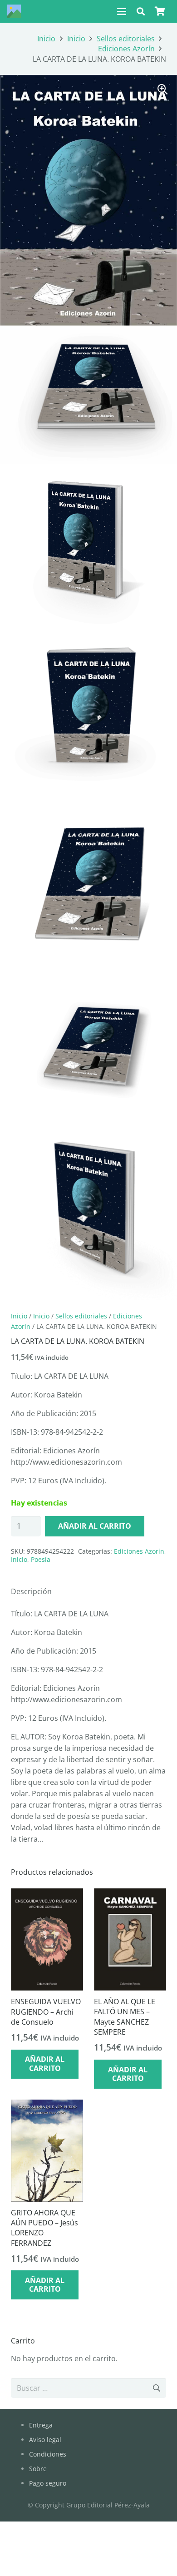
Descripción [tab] (31, 1591)
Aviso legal (45, 2440)
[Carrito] (160, 11)
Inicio (46, 39)
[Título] (14, 11)
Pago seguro (48, 2483)
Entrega (41, 2425)
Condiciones (48, 2454)
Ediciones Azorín (126, 49)
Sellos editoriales (126, 39)
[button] (122, 11)
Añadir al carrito (95, 1526)
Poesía (41, 1559)
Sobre (38, 2469)
